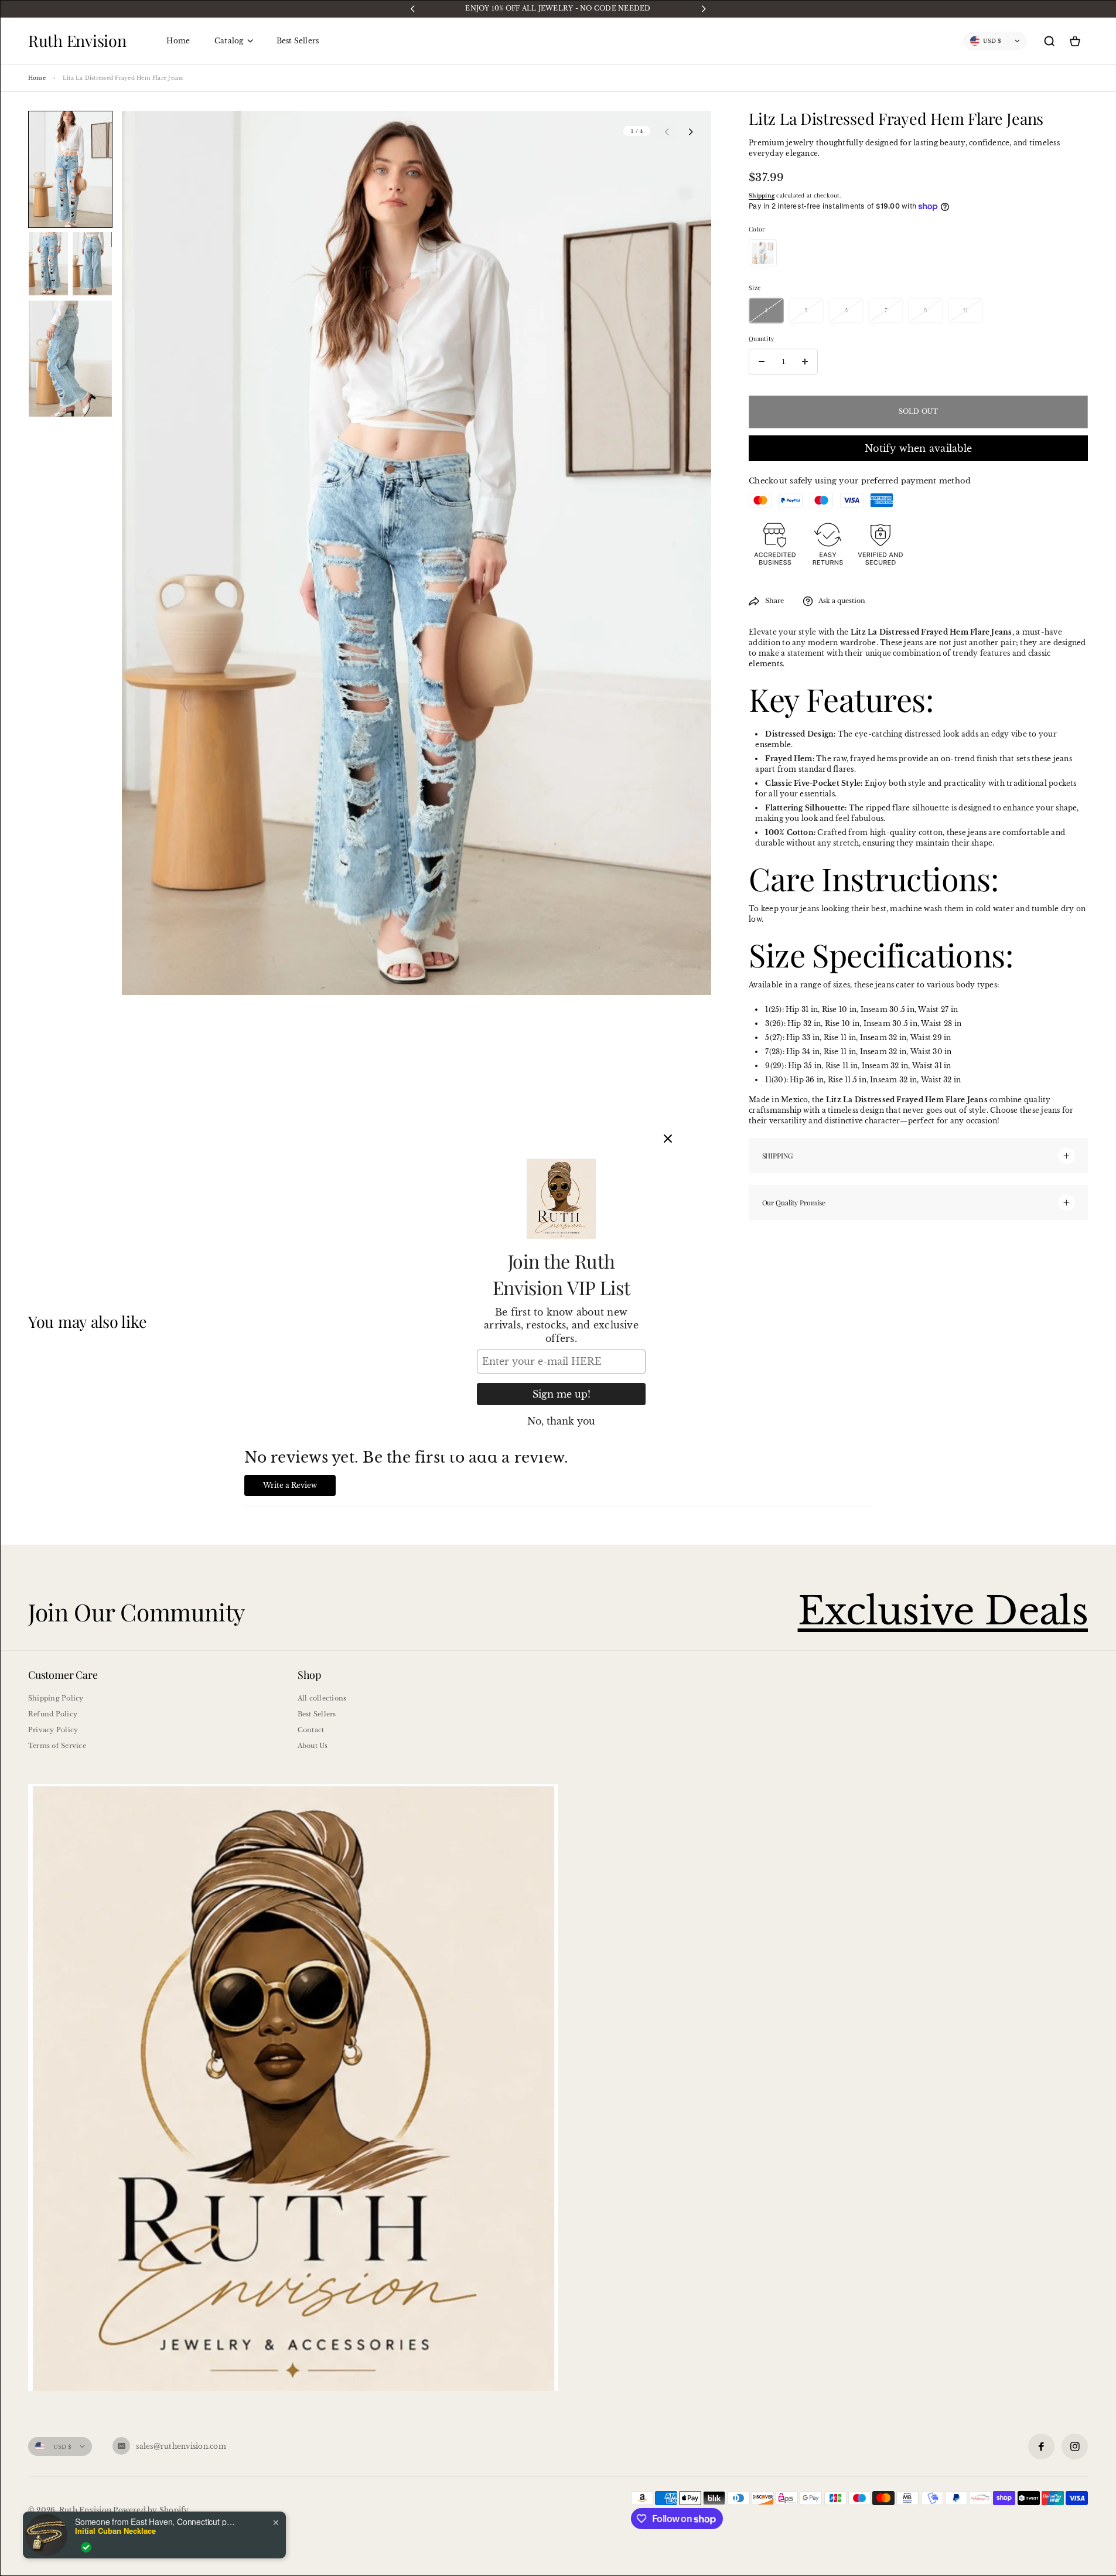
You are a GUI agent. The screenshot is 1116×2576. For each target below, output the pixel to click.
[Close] (668, 1139)
